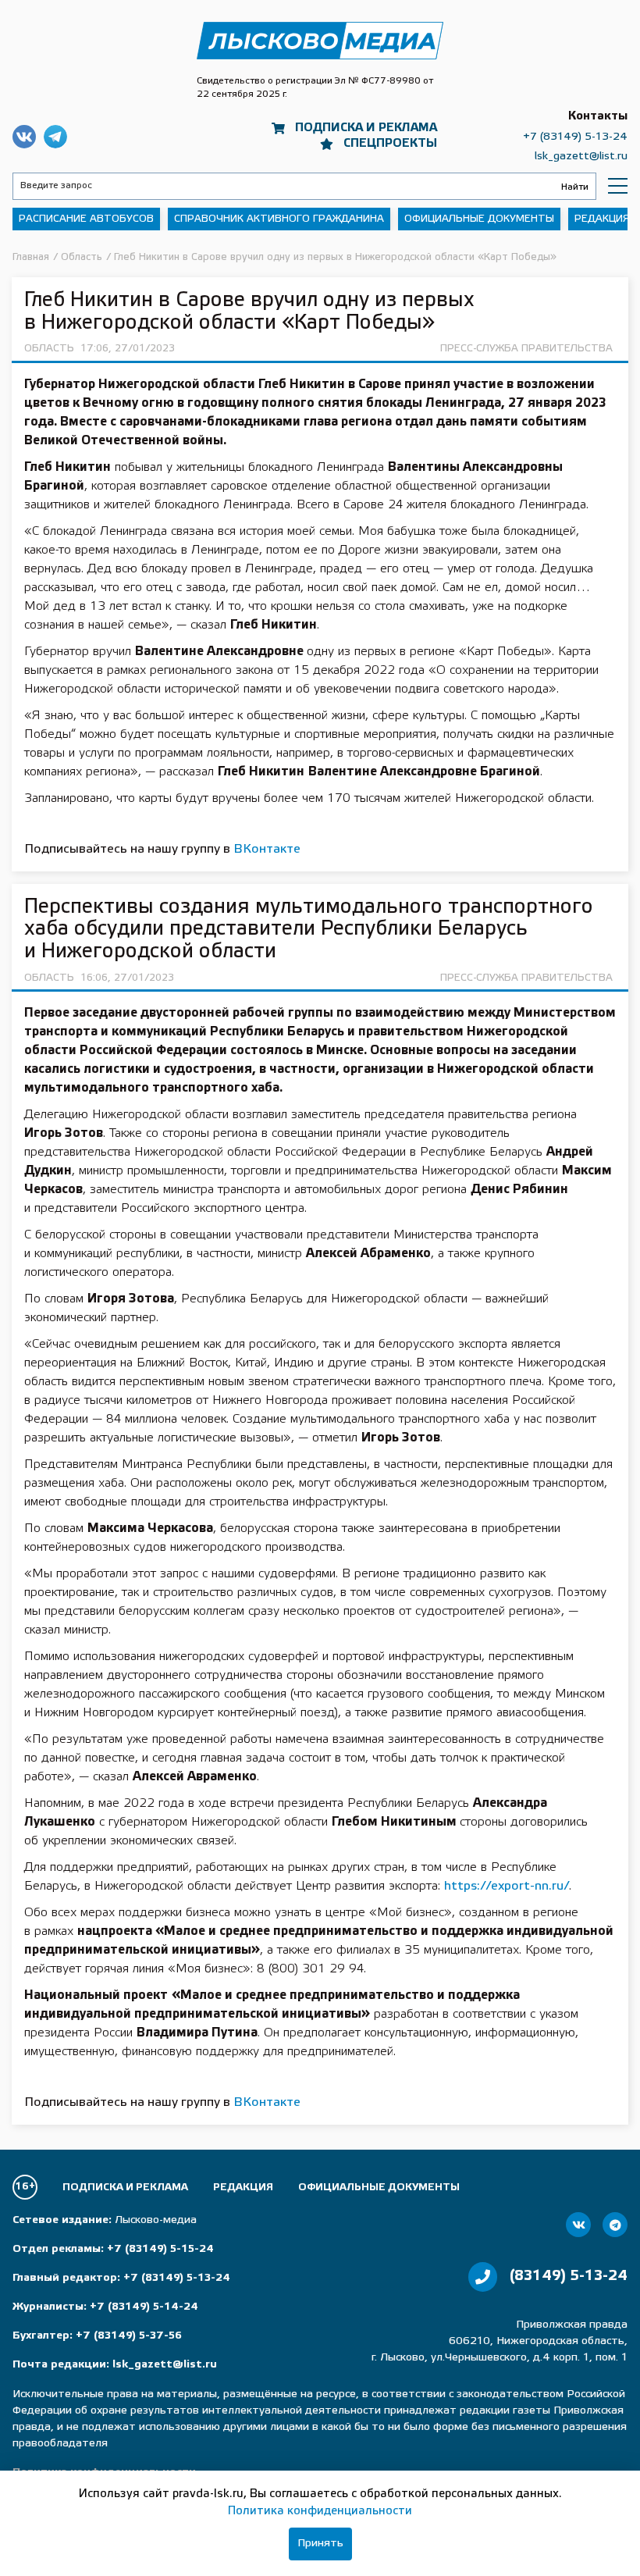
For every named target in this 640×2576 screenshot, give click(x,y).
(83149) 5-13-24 (569, 2276)
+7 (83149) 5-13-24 (575, 137)
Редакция (602, 219)
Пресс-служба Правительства (526, 349)
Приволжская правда (320, 41)
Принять (320, 2544)
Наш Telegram (55, 137)
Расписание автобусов (86, 219)
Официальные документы (479, 219)
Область (49, 349)
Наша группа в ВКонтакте (24, 137)
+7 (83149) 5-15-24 (160, 2249)
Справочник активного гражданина (279, 219)
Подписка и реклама (366, 128)
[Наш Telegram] (615, 2225)
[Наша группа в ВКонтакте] (578, 2225)
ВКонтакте (267, 849)
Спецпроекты (390, 144)
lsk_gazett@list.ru (581, 157)
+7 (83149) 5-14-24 (144, 2307)
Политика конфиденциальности (320, 2511)
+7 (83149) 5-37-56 (129, 2336)
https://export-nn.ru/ (507, 1886)
